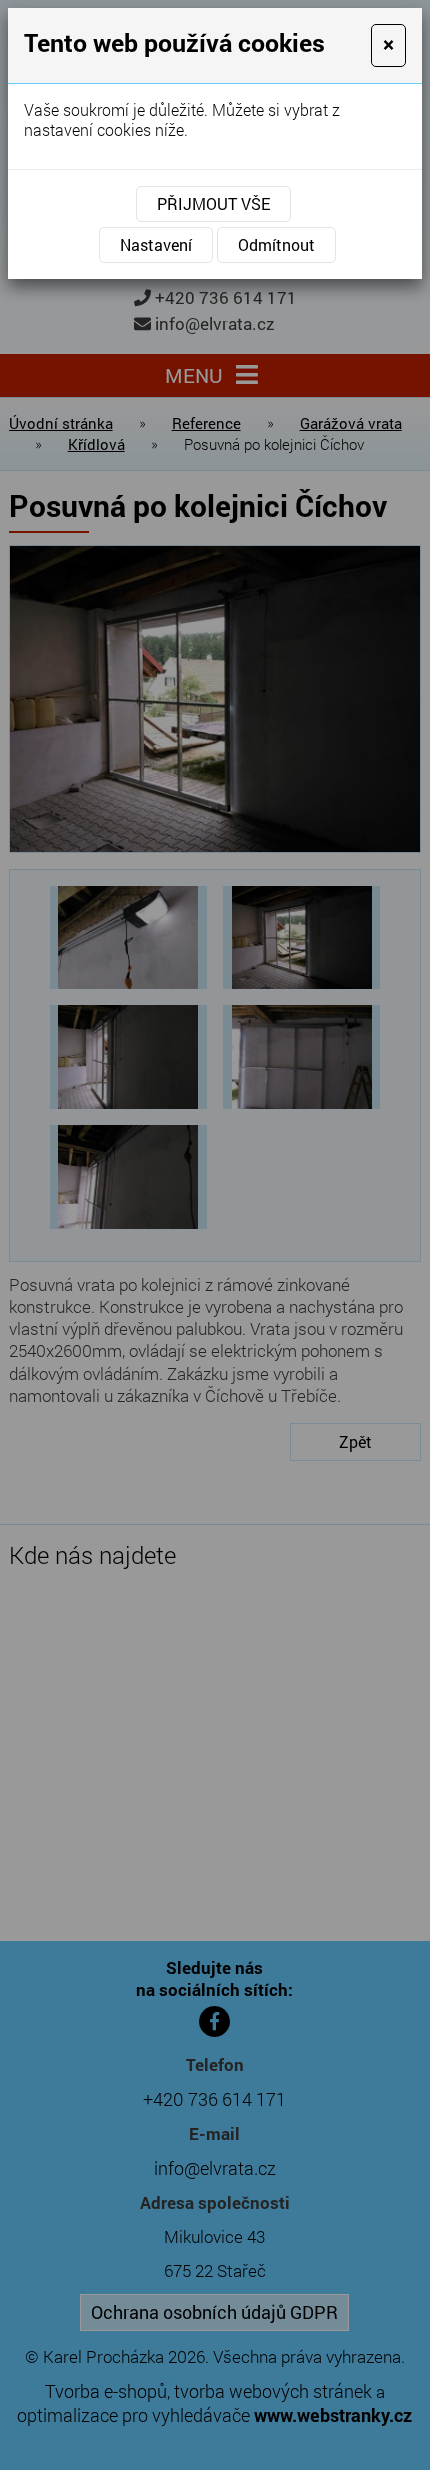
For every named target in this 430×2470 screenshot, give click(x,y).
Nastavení (156, 244)
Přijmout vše (213, 203)
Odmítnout (276, 244)
